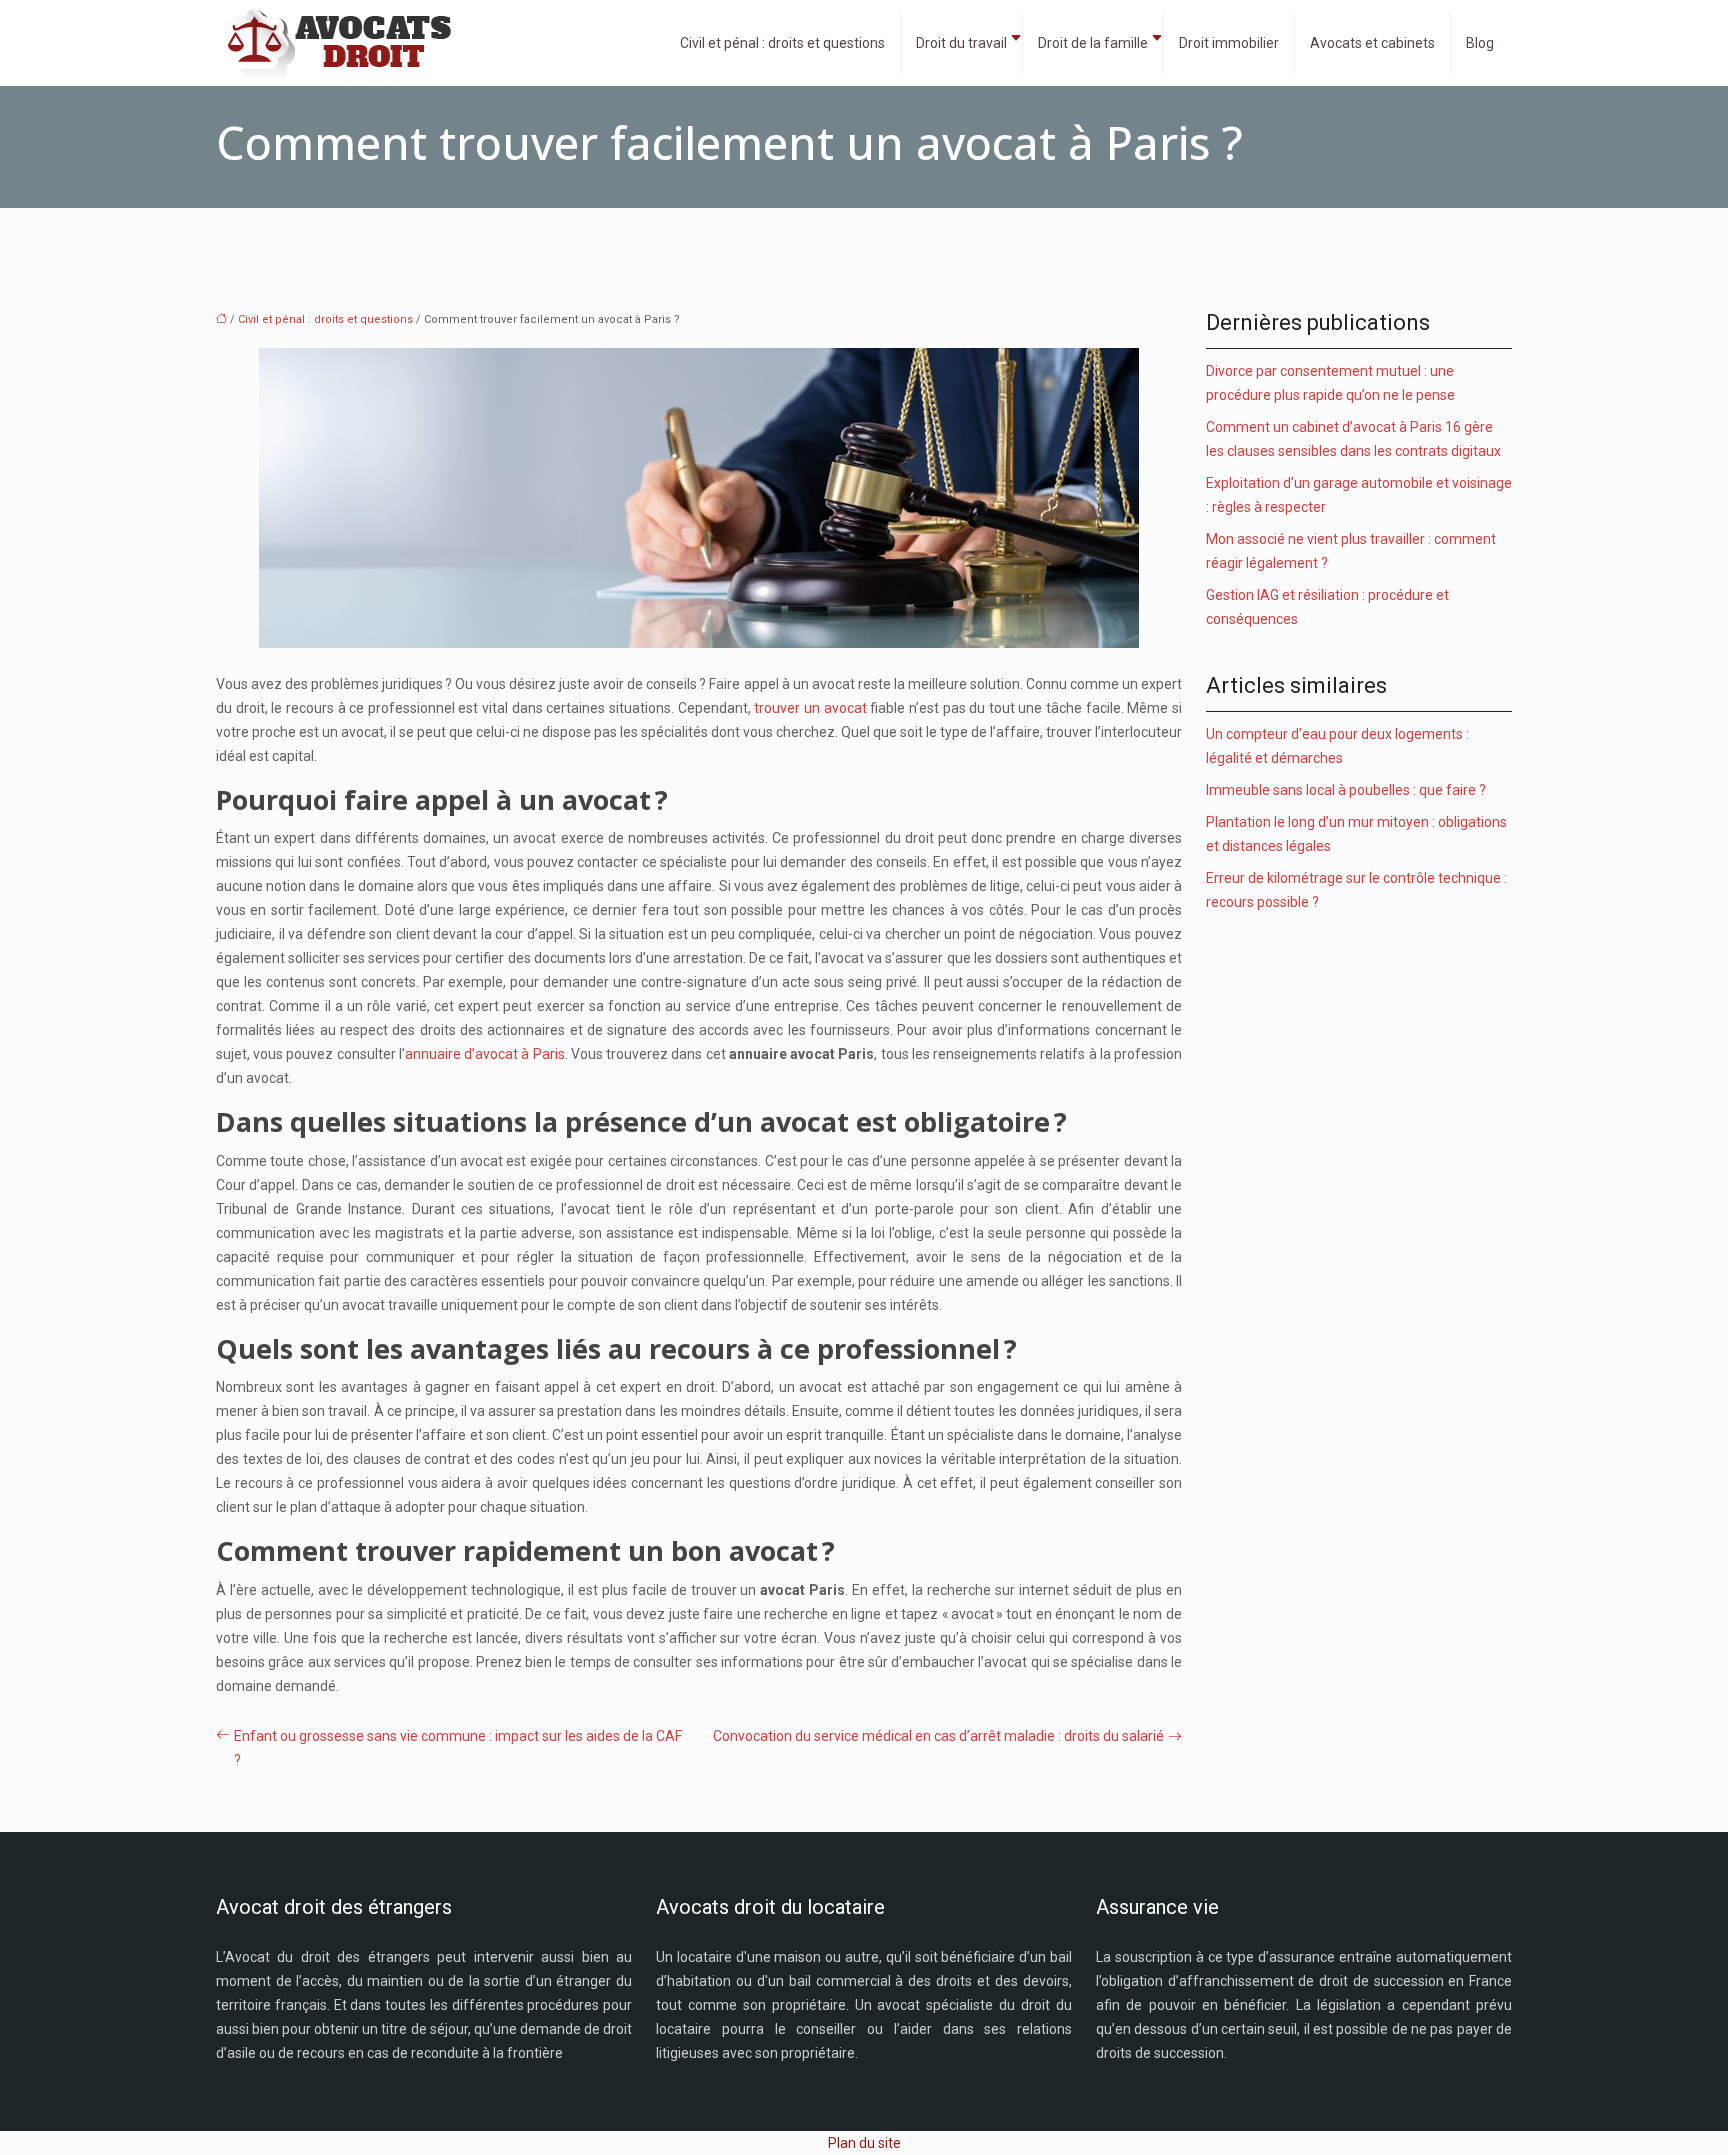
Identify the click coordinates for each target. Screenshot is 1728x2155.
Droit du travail (961, 43)
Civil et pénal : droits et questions (782, 43)
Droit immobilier (1229, 43)
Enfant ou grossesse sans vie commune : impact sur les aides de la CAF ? (458, 1748)
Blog (1480, 43)
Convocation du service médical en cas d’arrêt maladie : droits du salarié (938, 1736)
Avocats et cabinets (1372, 43)
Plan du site (864, 2143)
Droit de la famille (1093, 43)
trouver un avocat (810, 708)
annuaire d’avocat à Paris (485, 1054)
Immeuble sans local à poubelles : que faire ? (1346, 790)
